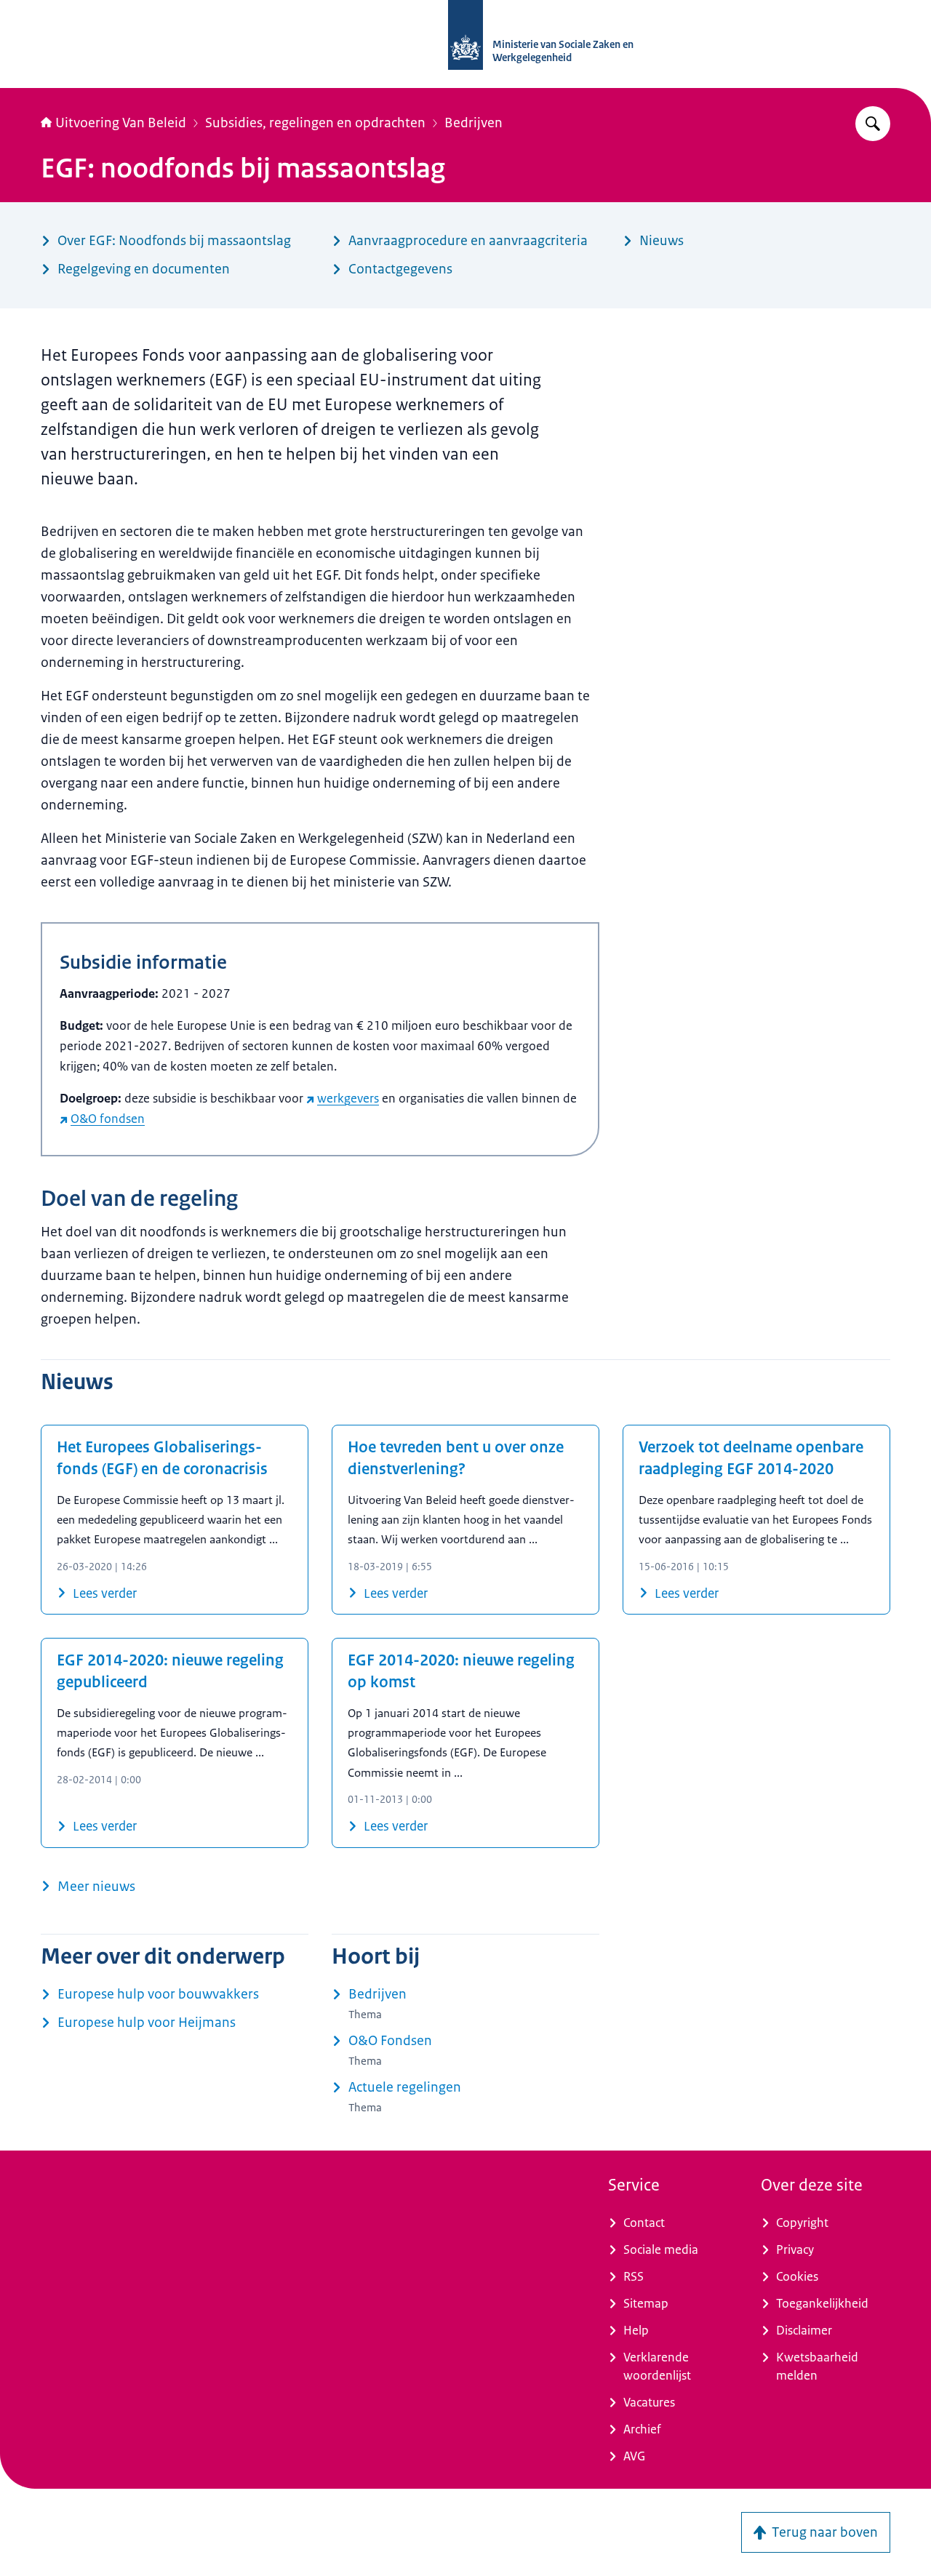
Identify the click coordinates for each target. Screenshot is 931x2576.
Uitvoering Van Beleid (121, 123)
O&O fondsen (108, 1119)
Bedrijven (474, 123)
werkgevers (348, 1098)
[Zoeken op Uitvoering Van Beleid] (873, 124)
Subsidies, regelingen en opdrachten (315, 123)
